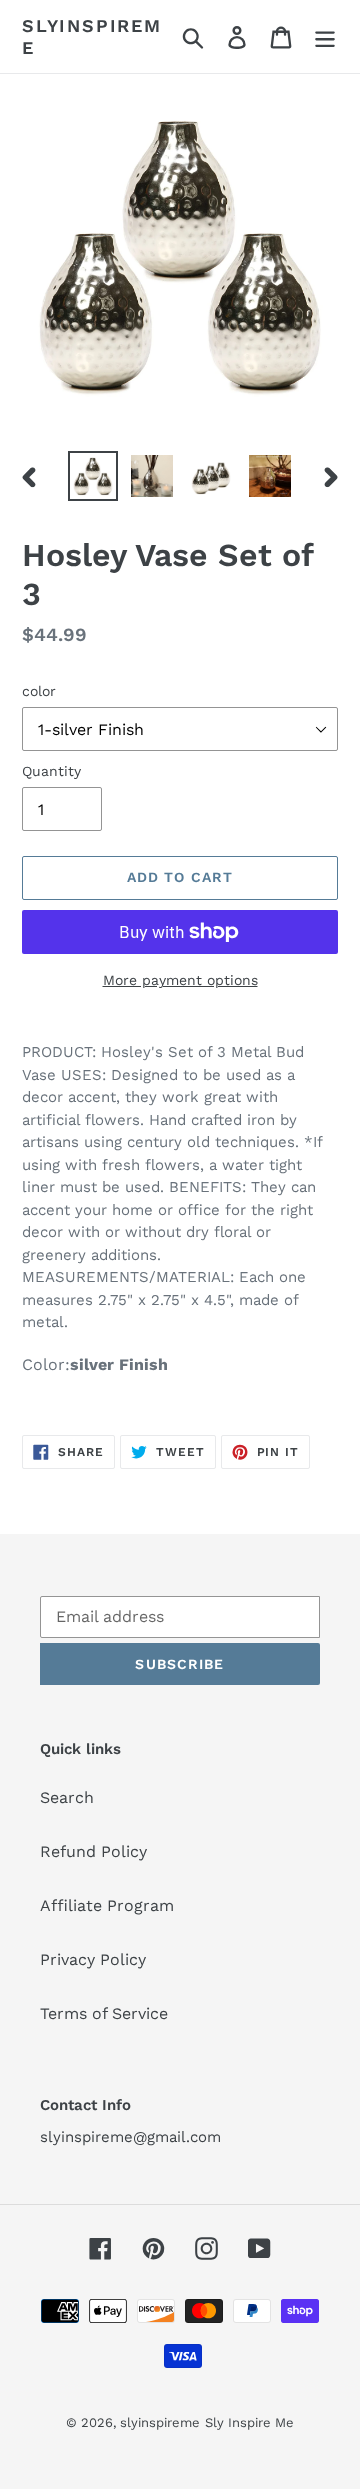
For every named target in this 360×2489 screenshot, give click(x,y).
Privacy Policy (93, 1959)
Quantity (51, 771)
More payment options (180, 980)
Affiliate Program (107, 1905)
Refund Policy (93, 1851)
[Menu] (325, 36)
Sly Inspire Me (249, 2422)
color (39, 691)
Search (67, 1797)
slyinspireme (92, 36)
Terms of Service (104, 2013)
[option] (92, 476)
